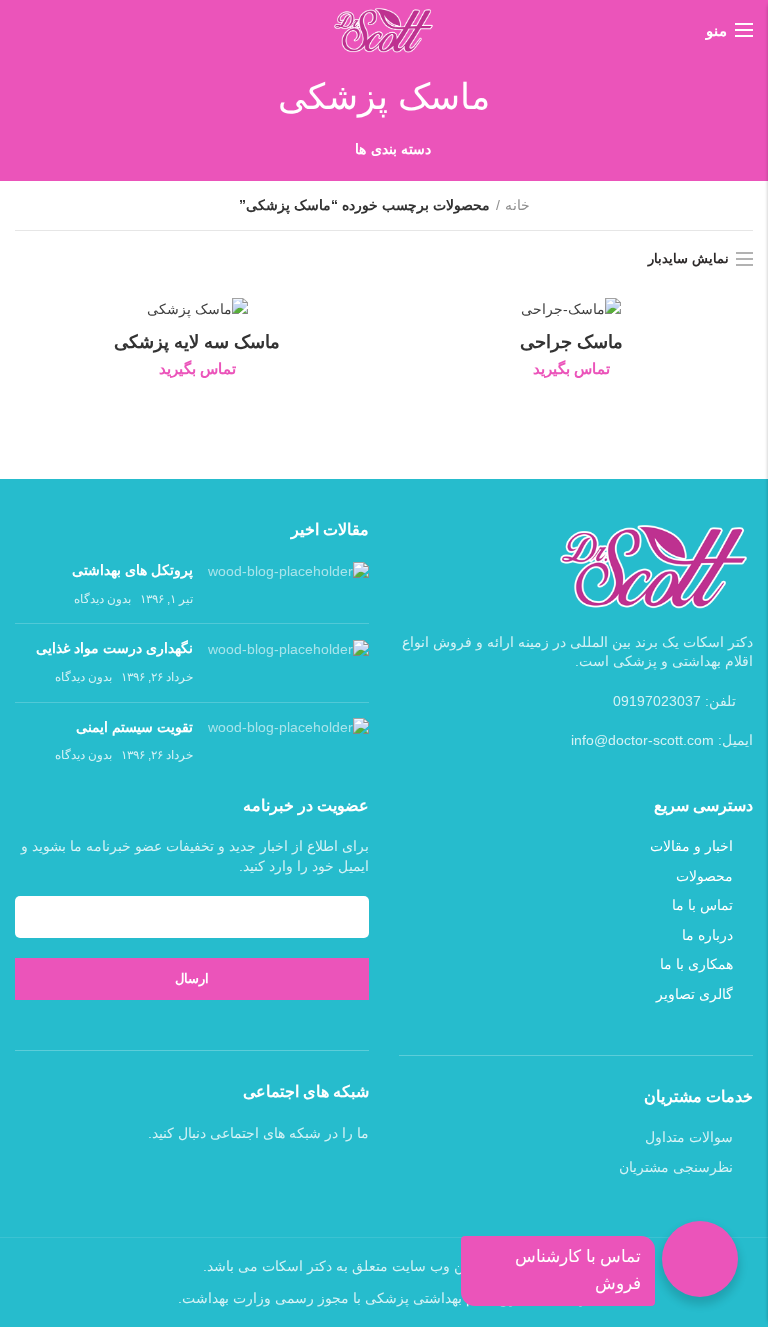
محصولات (704, 876)
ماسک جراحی (571, 342)
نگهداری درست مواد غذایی (114, 648)
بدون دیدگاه (102, 599)
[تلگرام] (153, 1178)
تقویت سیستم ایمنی (134, 727)
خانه (517, 205)
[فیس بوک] (231, 1178)
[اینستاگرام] (179, 1178)
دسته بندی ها (393, 149)
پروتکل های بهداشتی (132, 570)
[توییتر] (205, 1178)
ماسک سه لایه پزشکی (197, 342)
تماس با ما (702, 905)
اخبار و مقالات (691, 846)
